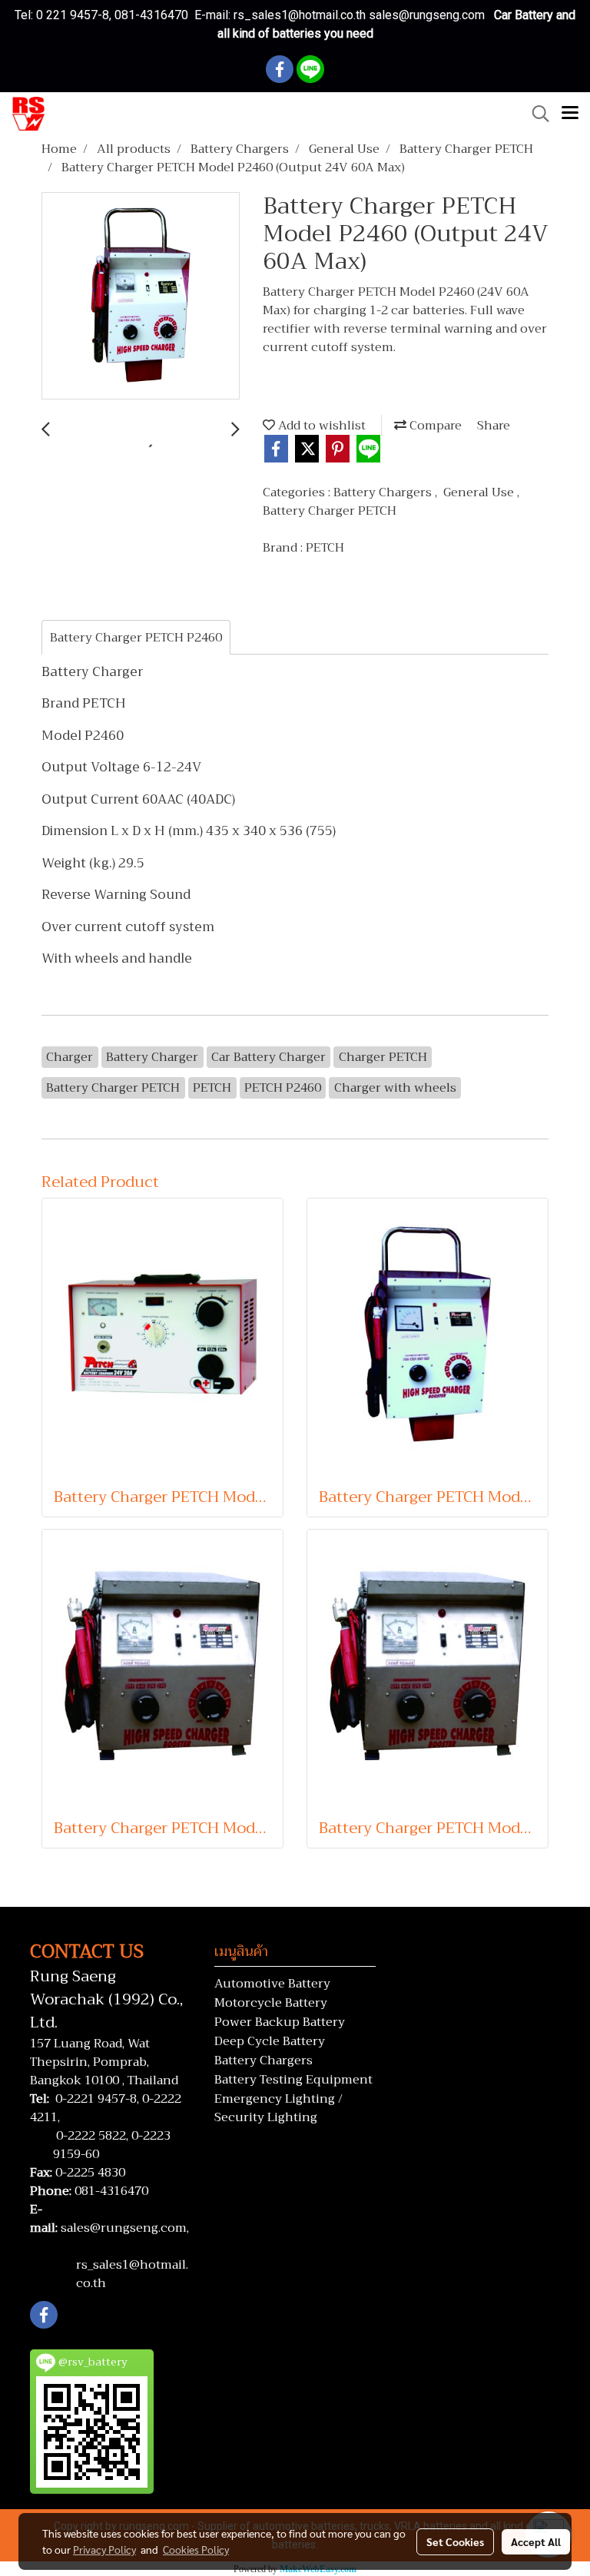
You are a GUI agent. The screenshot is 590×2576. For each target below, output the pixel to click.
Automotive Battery (272, 1984)
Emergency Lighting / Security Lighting (278, 2108)
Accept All (536, 2541)
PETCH (325, 548)
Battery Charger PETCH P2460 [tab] (136, 638)
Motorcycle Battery (271, 2003)
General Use (480, 492)
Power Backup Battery (280, 2022)
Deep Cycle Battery (270, 2041)
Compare (434, 426)
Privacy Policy (104, 2549)
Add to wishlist (320, 426)
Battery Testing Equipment (293, 2080)
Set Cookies (455, 2541)
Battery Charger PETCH (330, 511)
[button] (535, 114)
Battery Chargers (384, 492)
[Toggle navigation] (570, 114)
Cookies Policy (196, 2549)
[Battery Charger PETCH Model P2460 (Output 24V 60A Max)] (141, 297)
